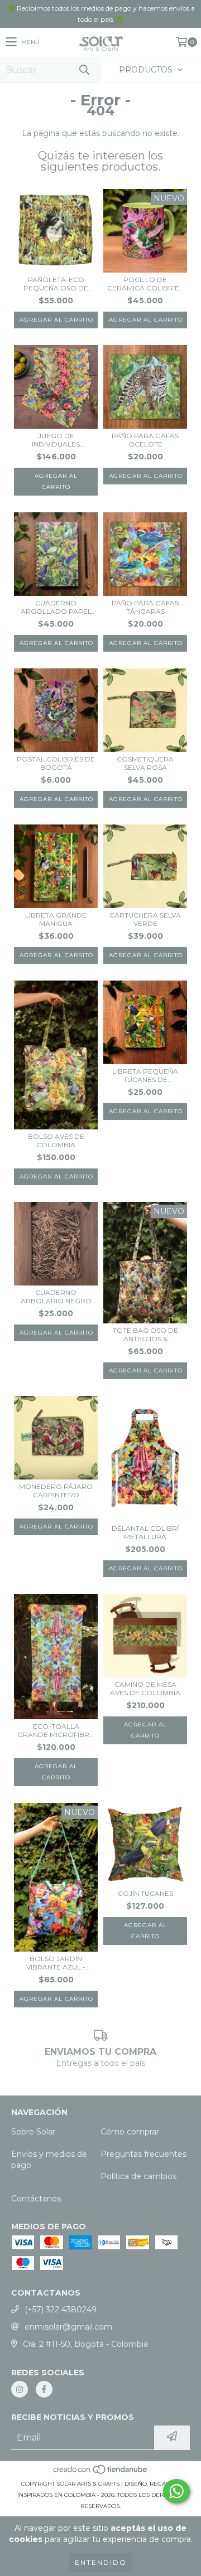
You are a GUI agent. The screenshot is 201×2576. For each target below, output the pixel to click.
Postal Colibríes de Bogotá (56, 763)
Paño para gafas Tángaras (145, 607)
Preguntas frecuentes (143, 2154)
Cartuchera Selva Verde (145, 919)
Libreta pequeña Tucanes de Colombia (145, 1075)
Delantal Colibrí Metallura (145, 1532)
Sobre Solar (33, 2132)
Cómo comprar (130, 2132)
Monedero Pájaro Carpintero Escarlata (56, 1491)
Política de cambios (138, 2176)
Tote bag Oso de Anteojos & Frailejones (145, 1335)
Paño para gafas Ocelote (145, 440)
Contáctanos (36, 2199)
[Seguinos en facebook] (44, 2389)
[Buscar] (84, 70)
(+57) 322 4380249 (61, 2310)
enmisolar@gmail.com (68, 2327)
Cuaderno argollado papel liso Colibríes (56, 607)
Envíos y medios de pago (49, 2160)
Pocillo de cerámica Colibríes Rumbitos (145, 284)
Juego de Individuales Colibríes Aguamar (56, 440)
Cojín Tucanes (145, 1893)
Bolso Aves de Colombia (56, 1141)
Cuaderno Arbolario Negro (56, 1297)
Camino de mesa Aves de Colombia (145, 1689)
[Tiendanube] (101, 2473)
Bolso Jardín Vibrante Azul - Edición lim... (56, 1963)
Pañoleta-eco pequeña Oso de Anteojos (56, 284)
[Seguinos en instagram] (20, 2389)
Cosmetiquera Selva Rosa (145, 763)
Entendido (101, 2562)
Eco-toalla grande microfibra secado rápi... (56, 1730)
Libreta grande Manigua (56, 919)
